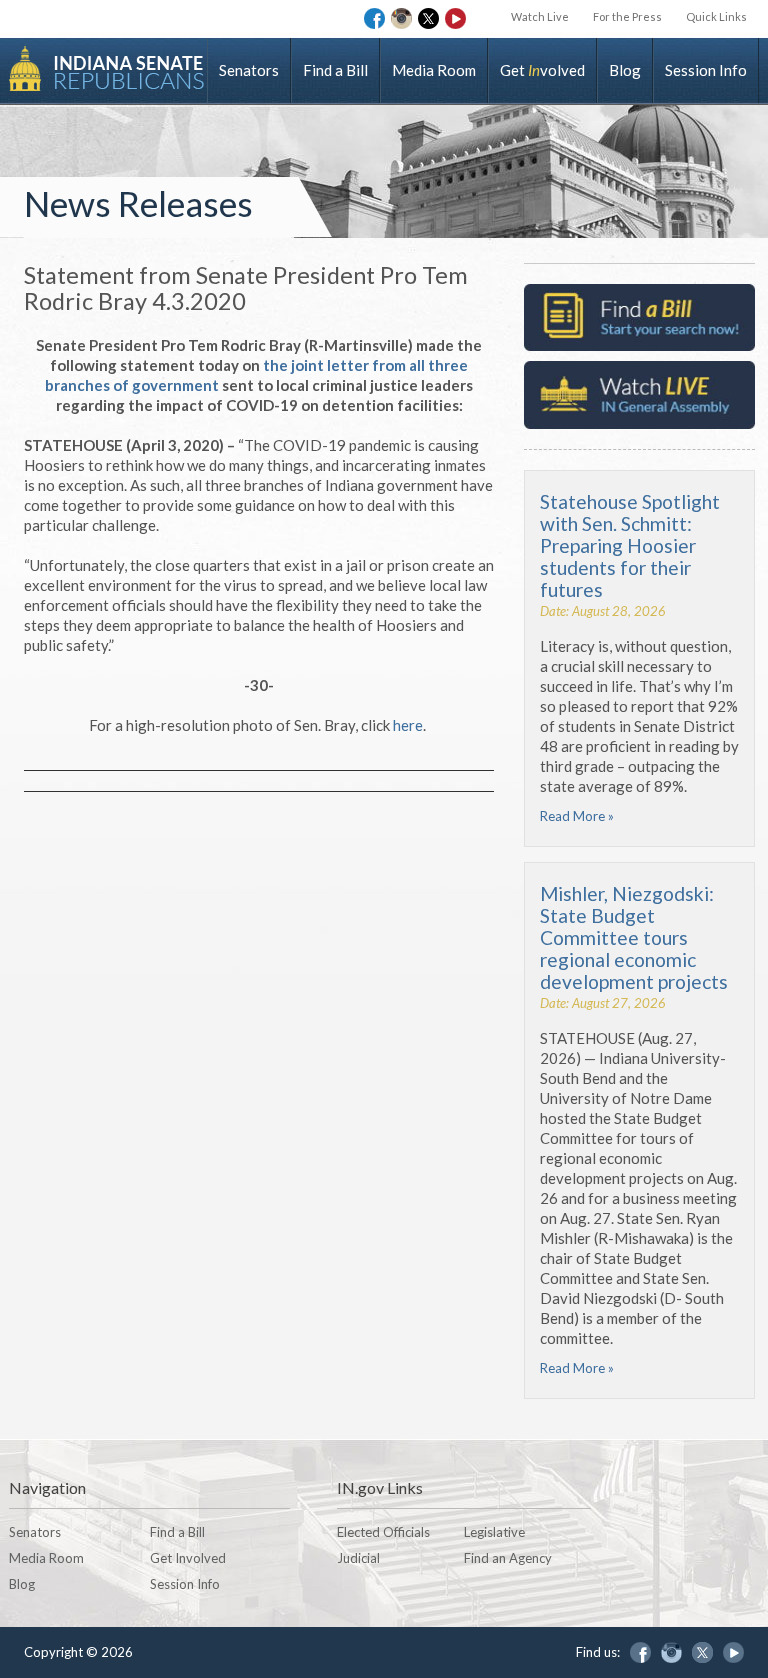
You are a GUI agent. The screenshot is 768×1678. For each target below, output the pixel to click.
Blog (625, 70)
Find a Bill (335, 70)
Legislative (494, 1532)
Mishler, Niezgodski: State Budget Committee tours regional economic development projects (634, 937)
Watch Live (540, 16)
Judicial (358, 1558)
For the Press (627, 16)
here (408, 725)
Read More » (577, 816)
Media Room (434, 70)
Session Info (706, 70)
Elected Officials (383, 1532)
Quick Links (716, 16)
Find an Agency (508, 1558)
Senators (249, 70)
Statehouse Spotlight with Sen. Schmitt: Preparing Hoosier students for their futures (630, 545)
